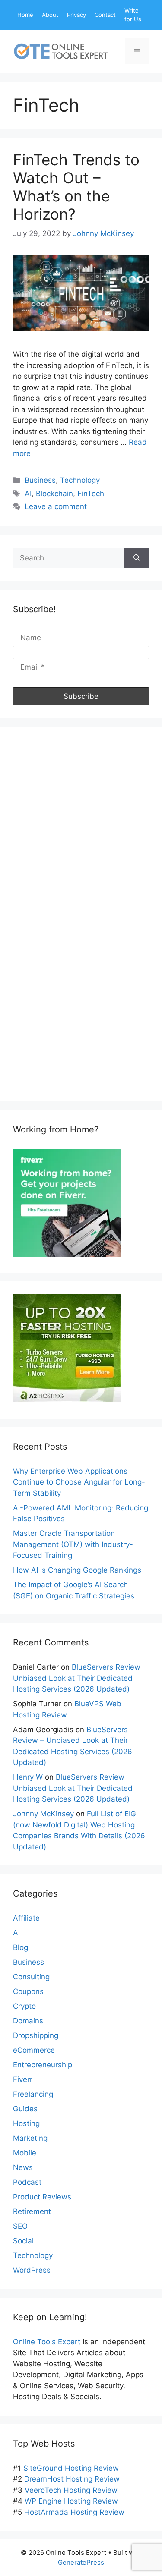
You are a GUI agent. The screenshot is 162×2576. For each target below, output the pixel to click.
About (50, 15)
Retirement (32, 2211)
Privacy (76, 15)
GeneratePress (81, 2562)
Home (25, 15)
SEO (20, 2226)
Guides (25, 2109)
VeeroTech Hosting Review (71, 2490)
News (23, 2167)
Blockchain (54, 494)
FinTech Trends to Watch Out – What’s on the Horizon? (76, 187)
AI (28, 494)
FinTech (91, 494)
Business (40, 480)
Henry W (28, 1777)
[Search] (137, 558)
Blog (21, 1947)
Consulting (31, 1977)
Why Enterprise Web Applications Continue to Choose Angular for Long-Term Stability (79, 1482)
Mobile (25, 2153)
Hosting (26, 2123)
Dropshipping (36, 2035)
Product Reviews (42, 2197)
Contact (105, 15)
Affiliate (26, 1918)
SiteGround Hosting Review (71, 2468)
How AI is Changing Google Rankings (77, 1570)
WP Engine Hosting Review (71, 2501)
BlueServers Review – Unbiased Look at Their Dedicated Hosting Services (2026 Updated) (80, 1678)
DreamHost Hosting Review (72, 2479)
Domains (28, 2021)
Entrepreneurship (43, 2065)
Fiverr (23, 2079)
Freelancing (33, 2094)
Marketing (30, 2138)
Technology (80, 480)
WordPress (32, 2270)
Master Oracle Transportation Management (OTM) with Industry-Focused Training (73, 1544)
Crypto (24, 2006)
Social (23, 2241)
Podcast (27, 2182)
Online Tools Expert (47, 2342)
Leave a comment (56, 506)
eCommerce (34, 2050)
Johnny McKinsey (43, 1814)
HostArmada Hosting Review (74, 2512)
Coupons (28, 1991)
